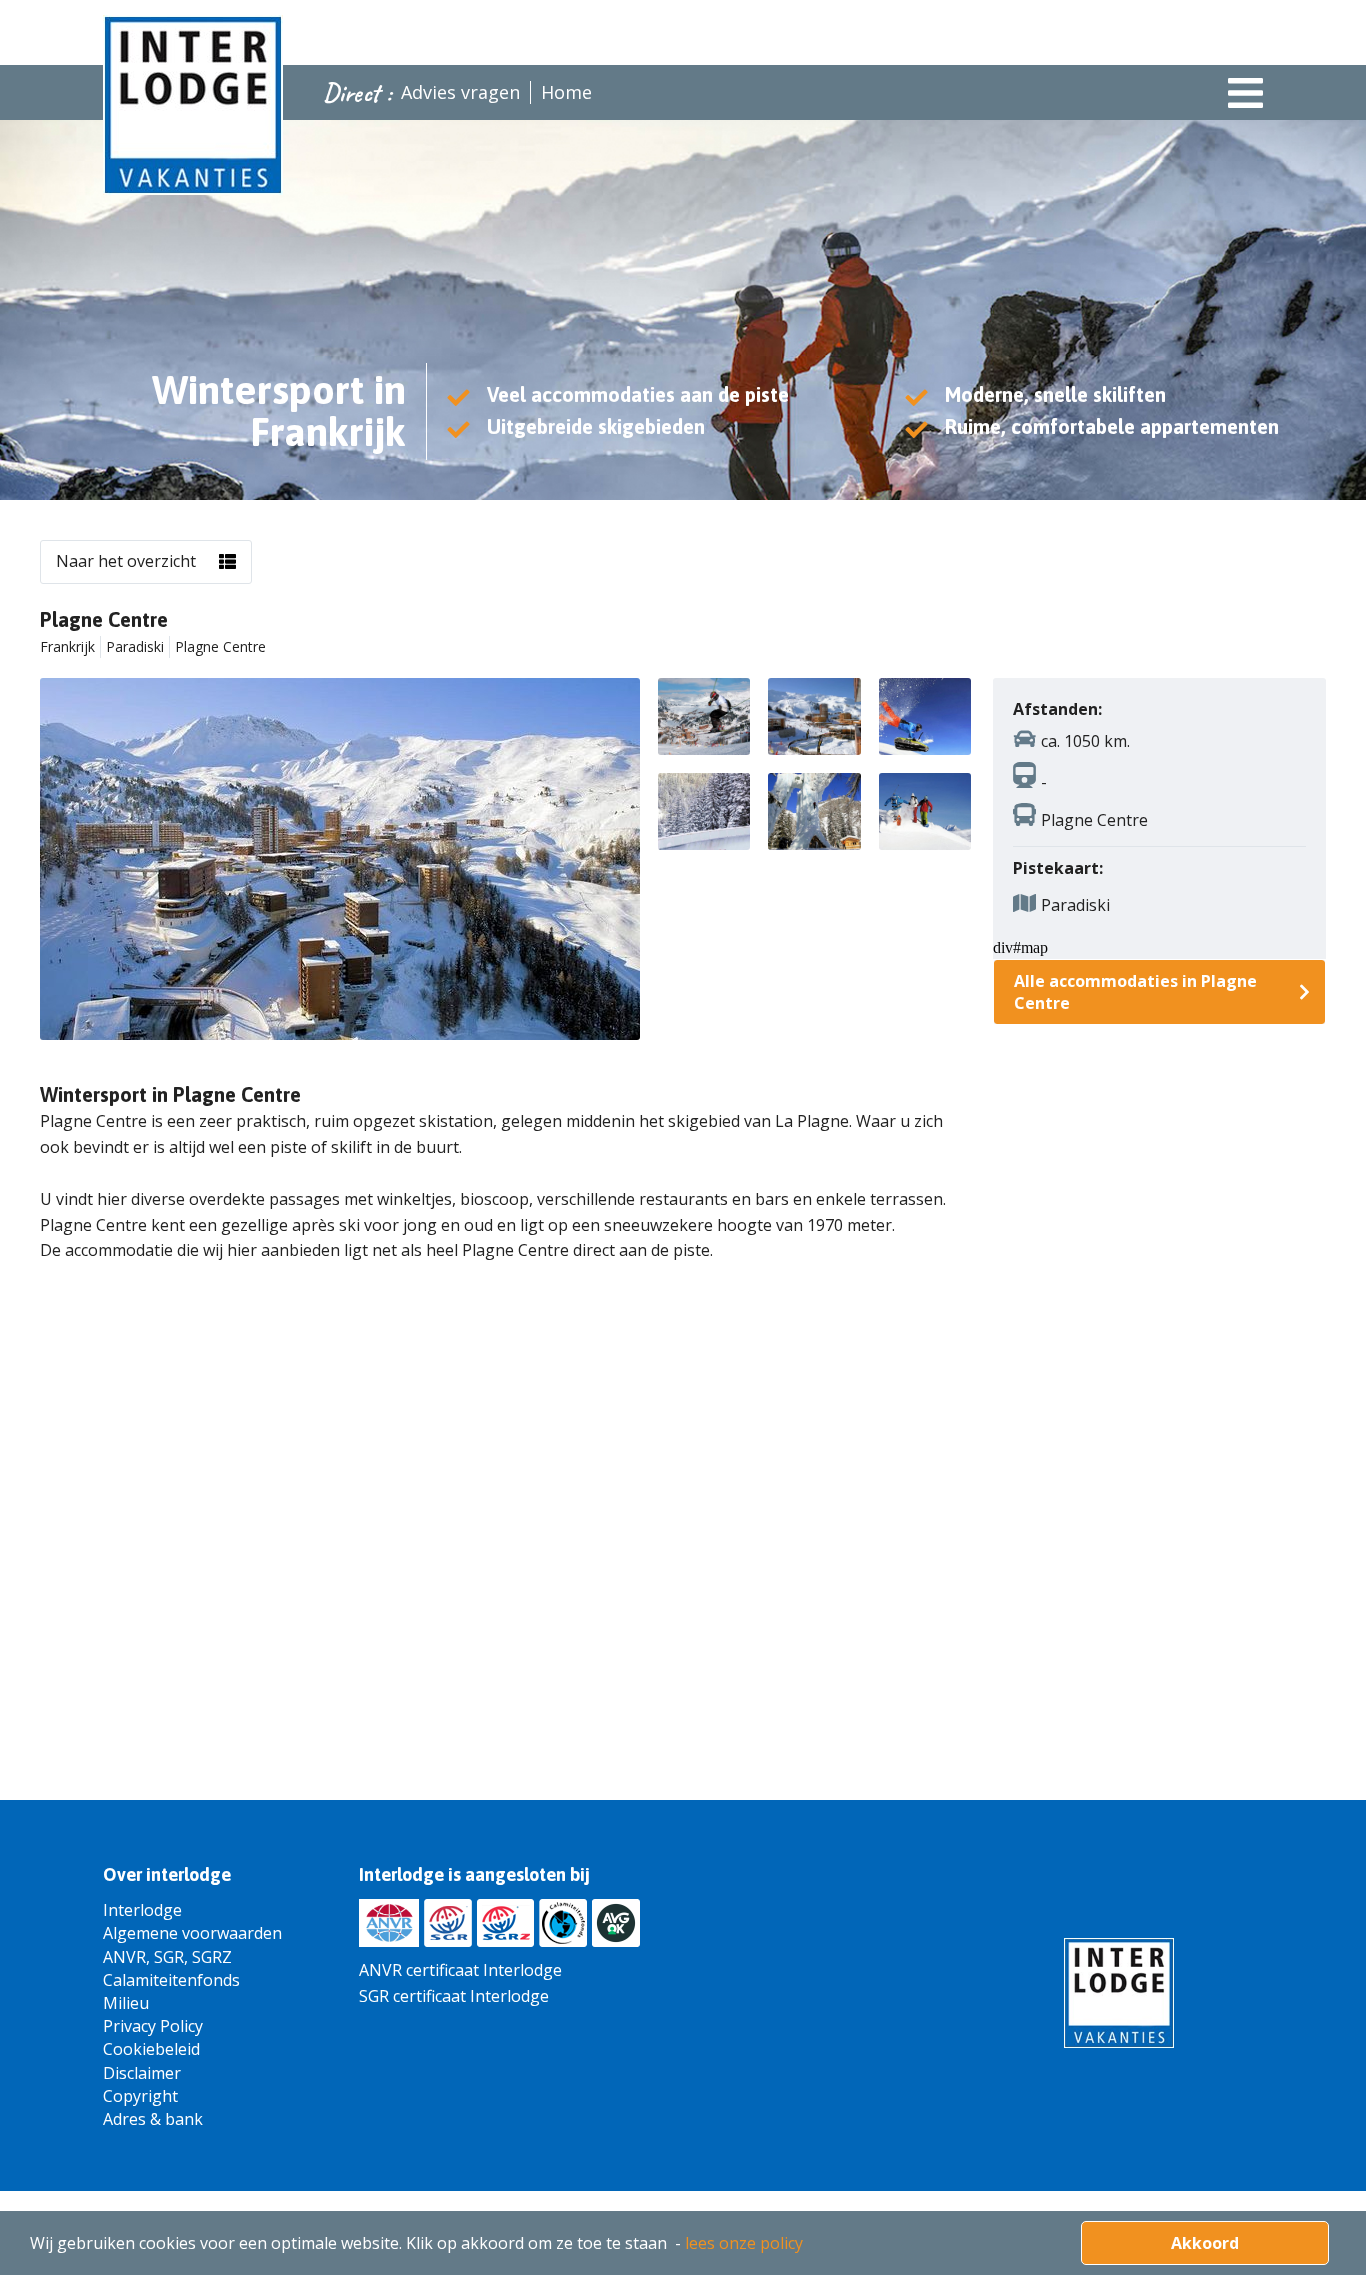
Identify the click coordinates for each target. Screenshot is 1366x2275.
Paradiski (135, 646)
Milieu (126, 2003)
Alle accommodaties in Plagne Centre (1135, 992)
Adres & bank (153, 2119)
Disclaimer (142, 2073)
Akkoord (1205, 2243)
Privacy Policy (153, 2026)
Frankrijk (67, 646)
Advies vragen (460, 92)
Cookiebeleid (151, 2049)
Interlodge (142, 1910)
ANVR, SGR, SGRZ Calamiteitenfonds (171, 1968)
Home (566, 92)
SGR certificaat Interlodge (454, 1996)
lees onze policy (744, 2243)
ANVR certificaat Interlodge (460, 1970)
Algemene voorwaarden (192, 1933)
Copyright (140, 2096)
